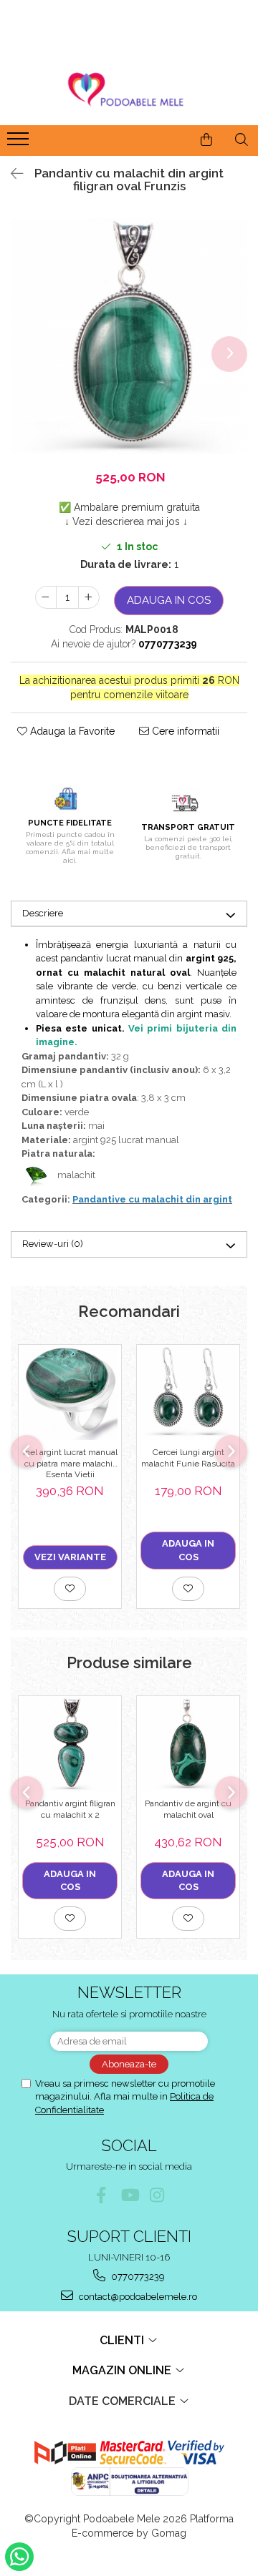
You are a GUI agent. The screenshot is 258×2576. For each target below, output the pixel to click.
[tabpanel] (129, 336)
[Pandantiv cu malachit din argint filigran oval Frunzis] (129, 336)
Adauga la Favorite (71, 731)
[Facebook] (101, 2195)
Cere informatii (184, 731)
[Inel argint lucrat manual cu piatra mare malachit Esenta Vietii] (70, 1392)
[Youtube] (129, 2195)
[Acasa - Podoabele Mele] (129, 90)
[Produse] (20, 143)
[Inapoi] (11, 174)
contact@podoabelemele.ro (137, 2297)
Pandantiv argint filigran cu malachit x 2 (70, 1809)
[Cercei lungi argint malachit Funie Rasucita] (188, 1392)
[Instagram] (157, 2195)
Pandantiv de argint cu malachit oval (188, 1809)
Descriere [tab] (43, 913)
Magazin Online (123, 2370)
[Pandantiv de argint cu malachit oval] (188, 1744)
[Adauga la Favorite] (70, 1589)
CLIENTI (123, 2340)
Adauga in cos (169, 600)
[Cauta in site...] (242, 139)
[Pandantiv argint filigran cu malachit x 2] (70, 1744)
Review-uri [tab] (53, 1244)
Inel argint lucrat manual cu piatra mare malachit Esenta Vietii (70, 1463)
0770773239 (137, 2277)
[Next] (229, 354)
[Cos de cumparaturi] (206, 139)
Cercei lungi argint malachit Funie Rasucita (188, 1458)
